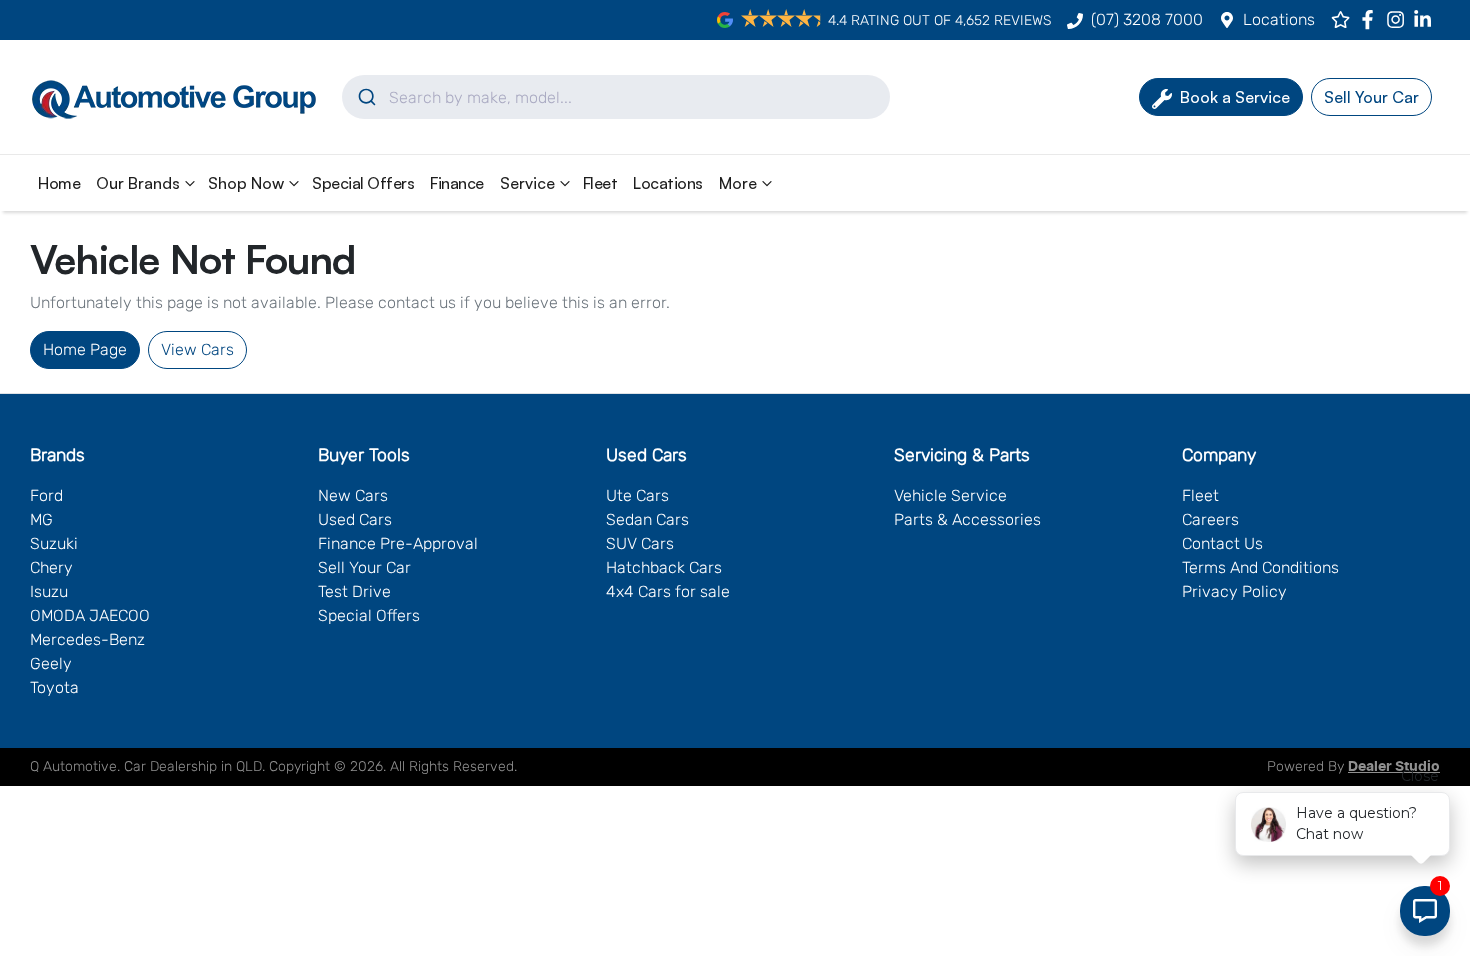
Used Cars (355, 519)
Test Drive (354, 591)
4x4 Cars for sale (668, 591)
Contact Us (1222, 543)
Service (527, 183)
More (738, 183)
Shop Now (246, 183)
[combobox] (616, 97)
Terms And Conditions (1260, 567)
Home (59, 183)
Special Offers (363, 183)
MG (41, 519)
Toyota (54, 687)
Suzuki (54, 543)
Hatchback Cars (664, 567)
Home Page (85, 349)
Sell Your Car (364, 567)
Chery (51, 567)
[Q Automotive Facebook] (1371, 19)
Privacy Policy (1234, 591)
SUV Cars (640, 543)
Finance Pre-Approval (398, 543)
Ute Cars (637, 495)
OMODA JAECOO (90, 615)
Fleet (600, 183)
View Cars (197, 349)
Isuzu (49, 591)
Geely (51, 663)
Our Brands (138, 183)
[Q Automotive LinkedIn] (1426, 19)
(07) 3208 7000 (1147, 19)
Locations (1279, 19)
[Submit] (365, 97)
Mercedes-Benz (87, 639)
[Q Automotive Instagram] (1399, 19)
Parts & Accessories (967, 519)
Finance (457, 183)
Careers (1210, 519)
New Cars (353, 495)
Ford (46, 495)
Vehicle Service (950, 495)
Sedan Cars (647, 519)
